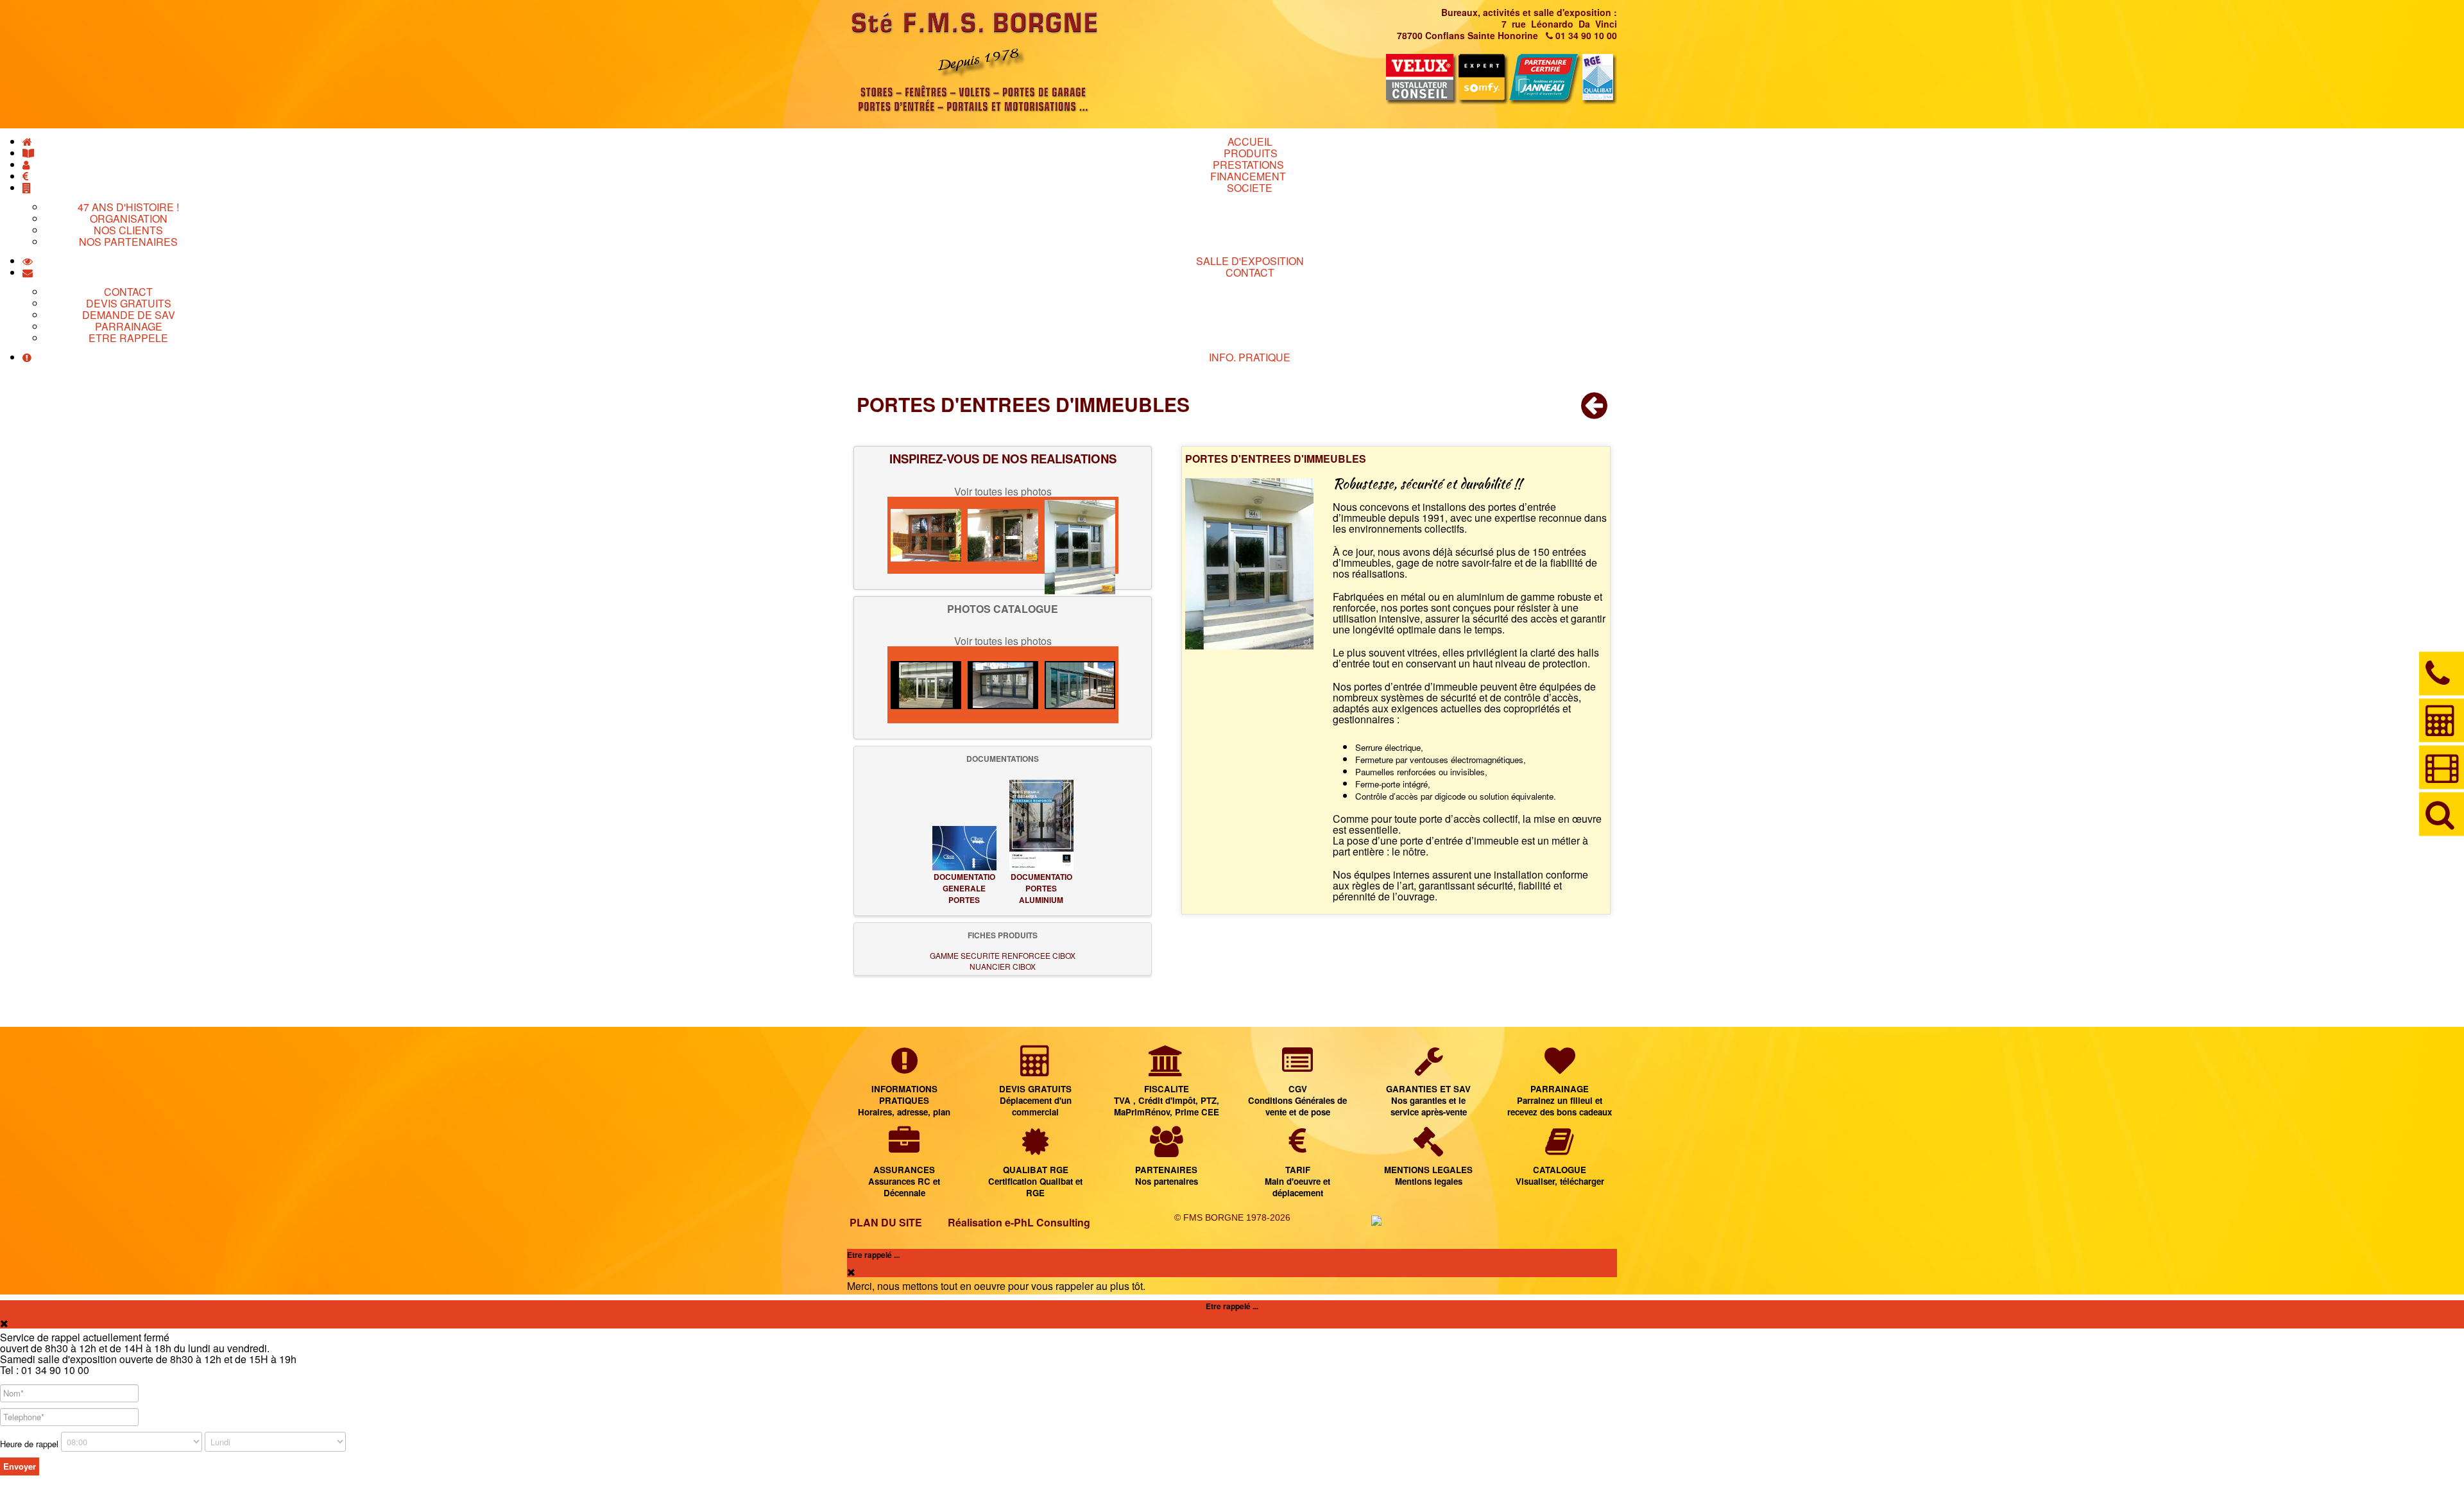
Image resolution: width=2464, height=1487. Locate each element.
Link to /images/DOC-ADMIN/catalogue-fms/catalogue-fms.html (1560, 1167)
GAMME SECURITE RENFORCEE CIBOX (1003, 955)
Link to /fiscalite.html (1167, 1086)
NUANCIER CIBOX (1003, 966)
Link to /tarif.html (1298, 1167)
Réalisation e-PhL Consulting (1019, 1222)
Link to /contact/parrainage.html (1560, 1086)
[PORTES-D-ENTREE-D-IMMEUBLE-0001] (926, 685)
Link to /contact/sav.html (1429, 1086)
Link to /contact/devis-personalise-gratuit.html (1035, 1086)
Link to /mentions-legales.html (1429, 1167)
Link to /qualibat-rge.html (1035, 1167)
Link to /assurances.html (904, 1167)
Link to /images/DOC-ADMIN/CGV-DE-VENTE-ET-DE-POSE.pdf (1298, 1086)
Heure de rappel (29, 1444)
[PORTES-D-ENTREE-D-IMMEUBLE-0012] (1080, 535)
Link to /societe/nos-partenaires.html (1167, 1167)
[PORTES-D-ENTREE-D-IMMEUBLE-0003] (926, 535)
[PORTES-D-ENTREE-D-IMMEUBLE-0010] (1003, 535)
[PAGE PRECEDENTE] (1594, 412)
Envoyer (20, 1466)
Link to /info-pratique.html (904, 1086)
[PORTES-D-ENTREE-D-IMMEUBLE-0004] (1080, 685)
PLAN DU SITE (886, 1222)
